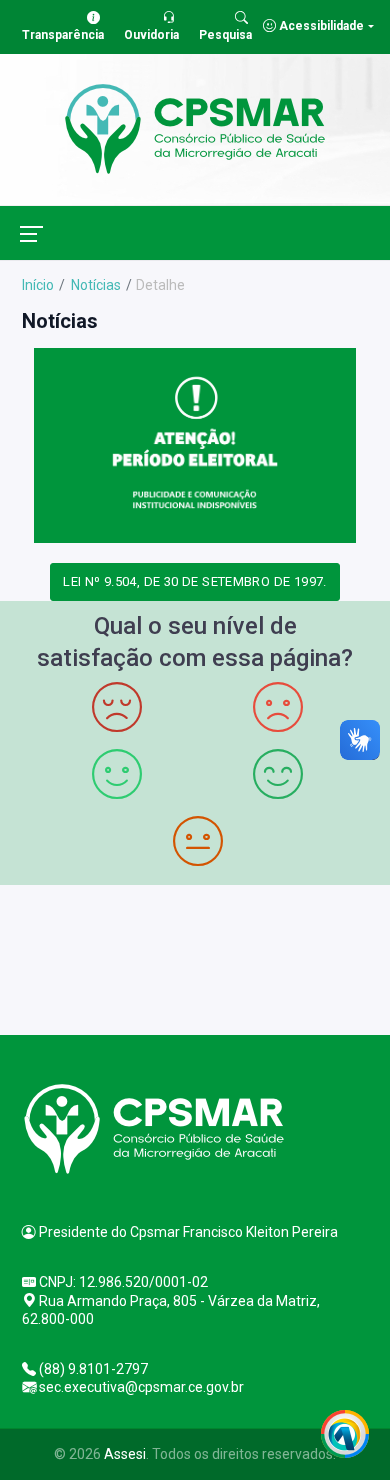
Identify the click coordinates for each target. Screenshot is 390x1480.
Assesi (125, 1454)
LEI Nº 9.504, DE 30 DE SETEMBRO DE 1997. (195, 581)
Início (38, 285)
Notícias (94, 285)
